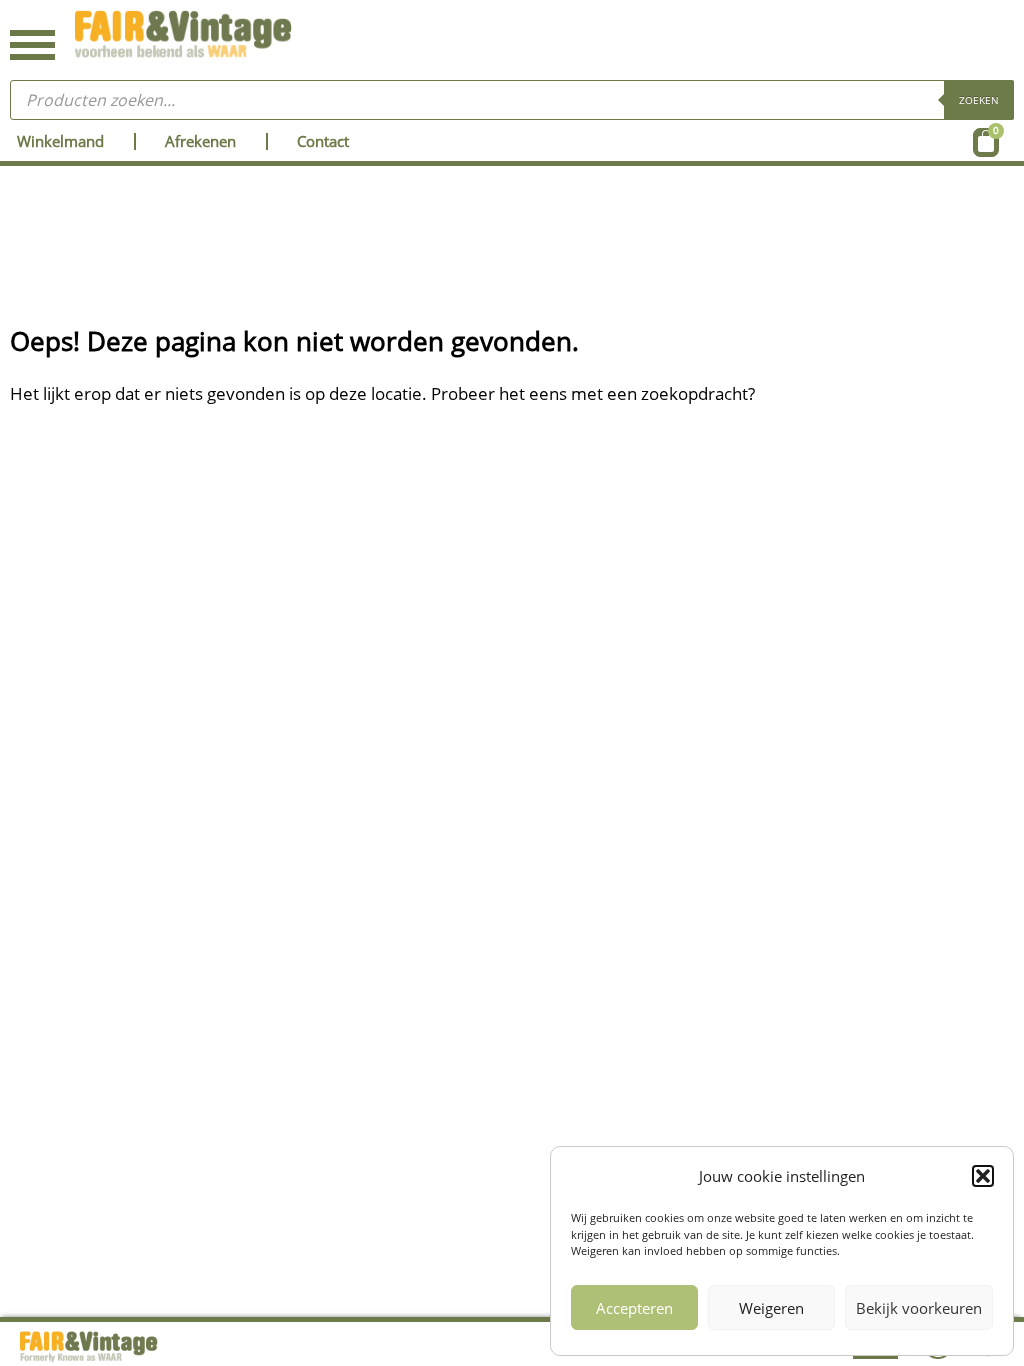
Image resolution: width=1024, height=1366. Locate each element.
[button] (983, 1176)
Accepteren (634, 1308)
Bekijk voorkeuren (919, 1308)
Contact (323, 141)
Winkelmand (60, 141)
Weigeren (771, 1308)
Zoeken (979, 100)
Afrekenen (200, 141)
